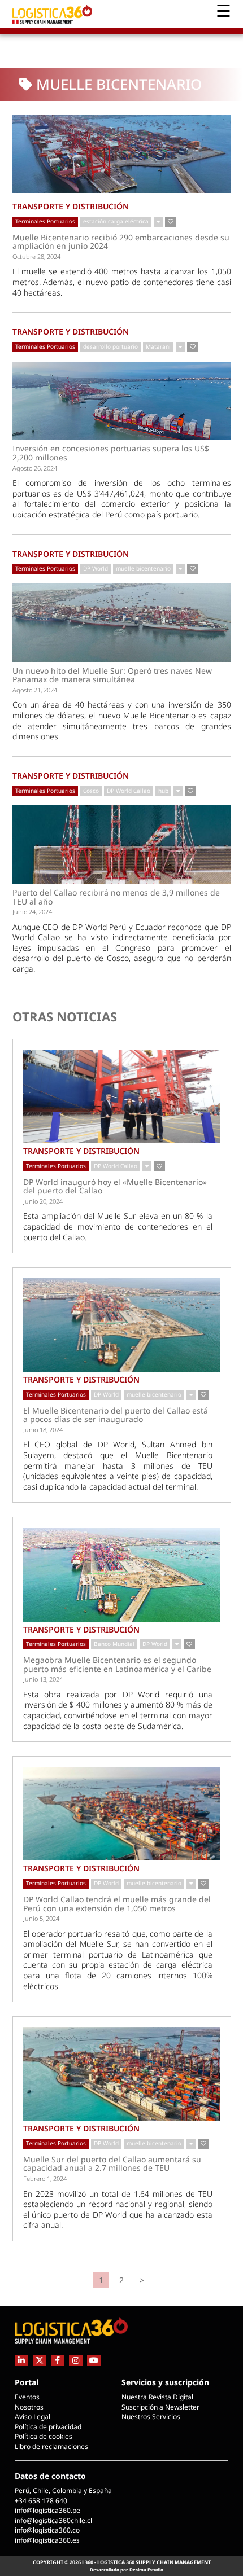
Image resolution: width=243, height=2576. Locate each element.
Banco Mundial (114, 1644)
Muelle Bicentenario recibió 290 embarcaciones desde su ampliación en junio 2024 (121, 242)
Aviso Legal (32, 2417)
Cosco (91, 791)
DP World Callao (129, 791)
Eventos (27, 2397)
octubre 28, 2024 (36, 256)
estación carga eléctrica (116, 221)
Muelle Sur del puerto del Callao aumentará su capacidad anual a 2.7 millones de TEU (112, 2164)
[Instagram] (76, 2360)
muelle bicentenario (143, 568)
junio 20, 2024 (43, 1201)
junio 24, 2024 (32, 912)
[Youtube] (94, 2360)
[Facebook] (58, 2360)
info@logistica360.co (47, 2530)
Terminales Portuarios (45, 221)
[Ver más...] (158, 222)
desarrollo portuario (110, 346)
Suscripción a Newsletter (160, 2407)
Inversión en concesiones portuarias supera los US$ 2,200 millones (111, 453)
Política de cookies (44, 2436)
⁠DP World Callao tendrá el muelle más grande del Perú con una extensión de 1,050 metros (117, 1904)
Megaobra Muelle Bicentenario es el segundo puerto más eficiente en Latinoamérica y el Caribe (117, 1664)
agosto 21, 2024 (35, 690)
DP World (96, 568)
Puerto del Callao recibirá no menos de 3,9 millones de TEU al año (116, 897)
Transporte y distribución (71, 206)
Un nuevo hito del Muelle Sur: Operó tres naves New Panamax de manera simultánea (112, 675)
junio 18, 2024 (43, 1430)
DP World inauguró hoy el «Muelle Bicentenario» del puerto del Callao (115, 1186)
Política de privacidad (48, 2427)
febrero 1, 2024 (45, 2178)
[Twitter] (40, 2360)
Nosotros (29, 2407)
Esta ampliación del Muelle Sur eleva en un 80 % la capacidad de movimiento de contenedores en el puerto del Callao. (118, 1226)
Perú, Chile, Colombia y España (63, 2491)
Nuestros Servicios (151, 2417)
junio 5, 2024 (41, 1918)
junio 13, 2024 (43, 1679)
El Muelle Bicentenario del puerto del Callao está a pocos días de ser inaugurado (116, 1415)
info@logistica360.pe (47, 2510)
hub (163, 791)
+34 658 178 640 (41, 2501)
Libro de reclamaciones (51, 2446)
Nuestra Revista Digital (157, 2397)
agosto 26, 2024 (35, 468)
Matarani (158, 346)
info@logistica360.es (47, 2540)
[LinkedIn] (21, 2360)
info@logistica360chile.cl (53, 2520)
